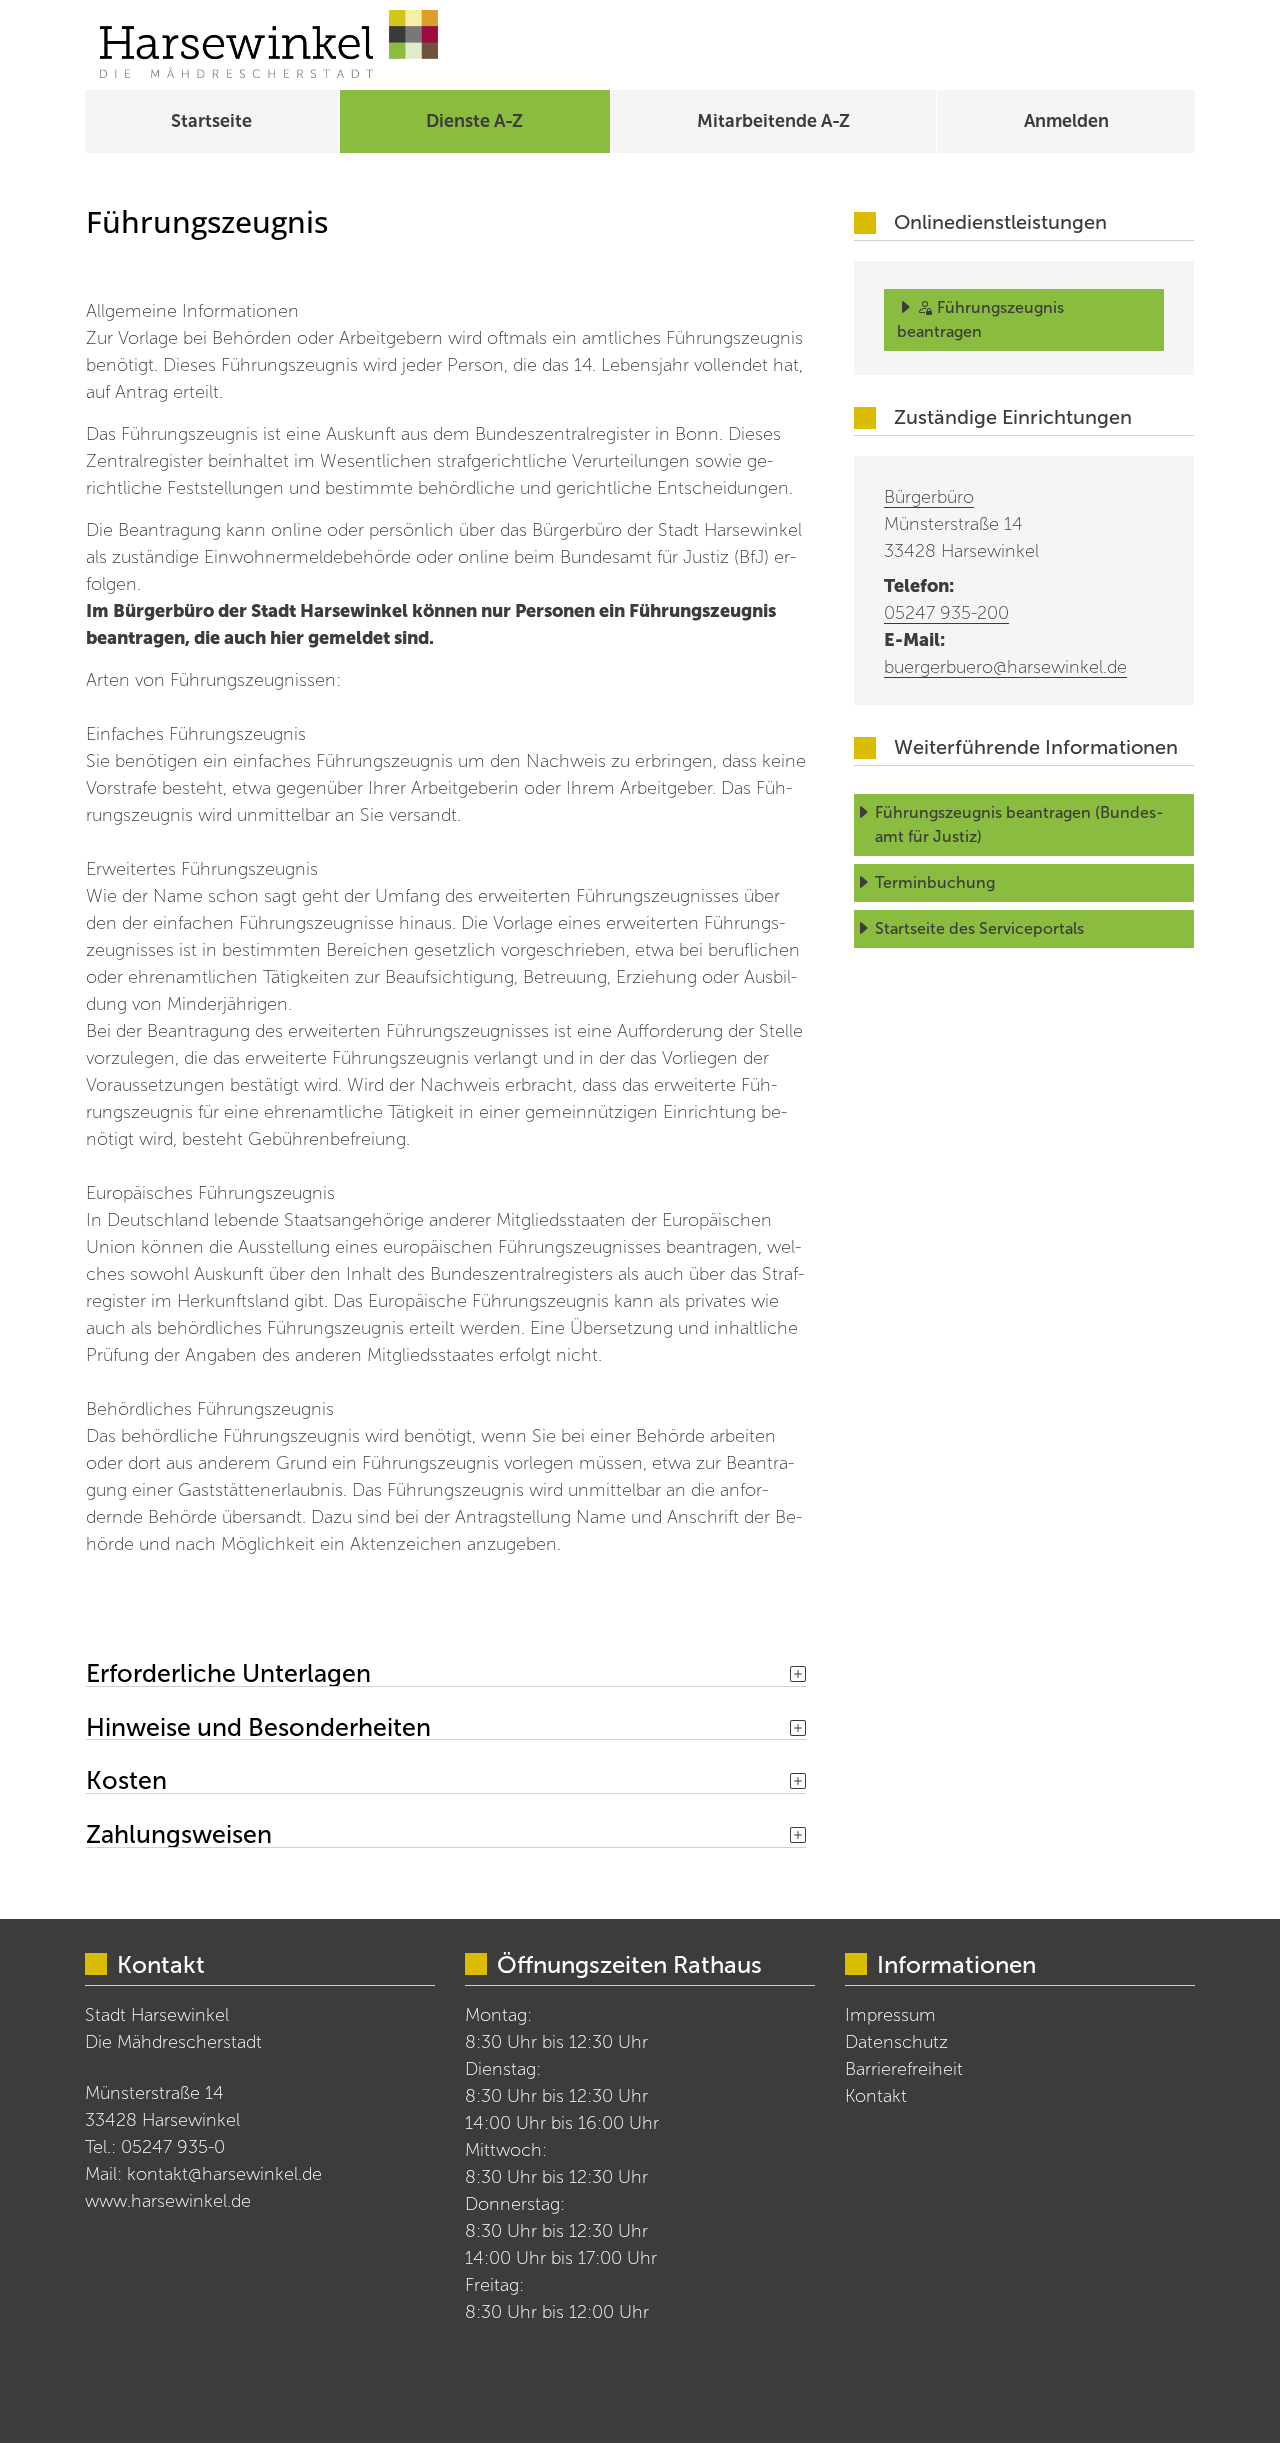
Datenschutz (896, 2042)
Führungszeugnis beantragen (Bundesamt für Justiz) (1019, 824)
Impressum (890, 2015)
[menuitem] (212, 121)
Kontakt (876, 2096)
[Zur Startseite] (269, 45)
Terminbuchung (935, 882)
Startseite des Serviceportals (979, 928)
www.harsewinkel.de (168, 2201)
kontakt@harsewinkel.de (224, 2174)
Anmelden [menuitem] (1066, 121)
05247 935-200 (946, 613)
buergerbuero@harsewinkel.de (1005, 667)
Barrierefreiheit (904, 2069)
